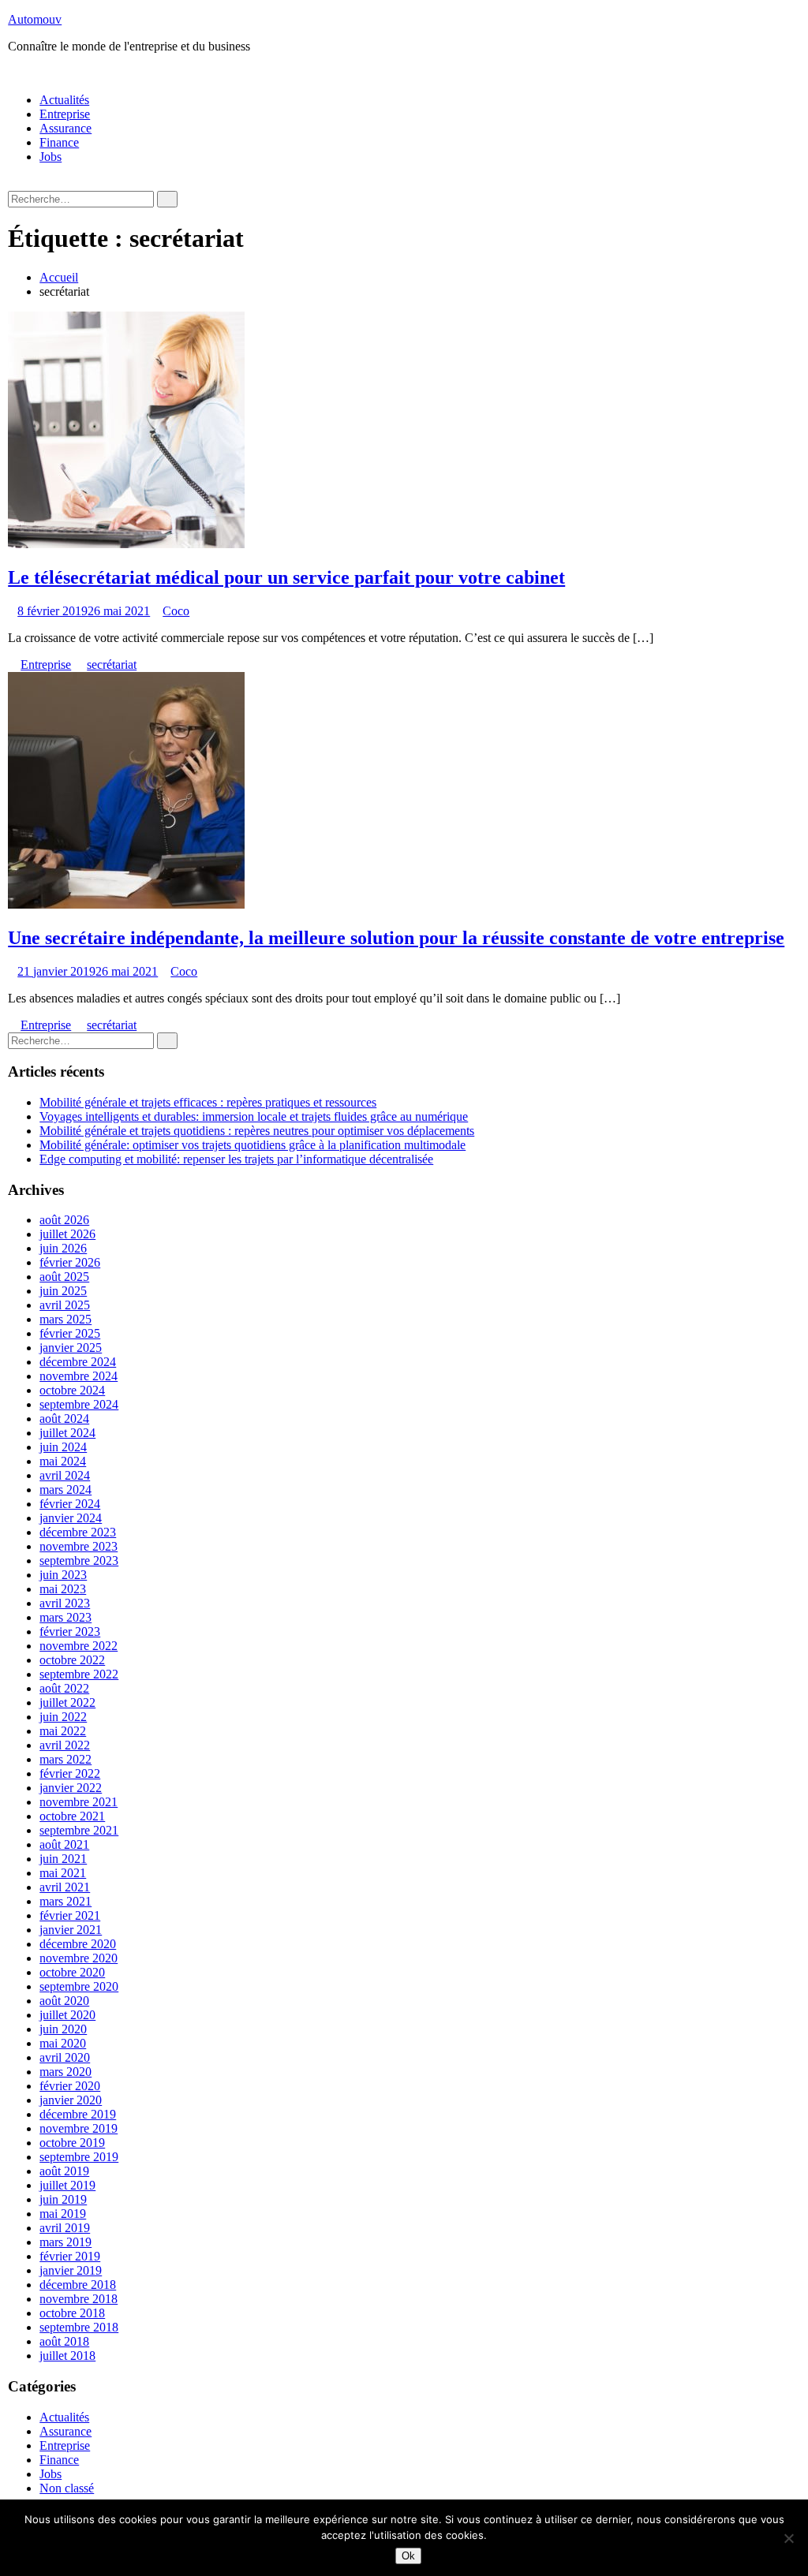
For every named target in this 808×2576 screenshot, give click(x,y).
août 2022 (64, 1688)
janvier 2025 (71, 1348)
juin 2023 (63, 1575)
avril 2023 (65, 1603)
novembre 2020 (79, 1958)
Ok (408, 2556)
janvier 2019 (71, 2270)
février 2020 (70, 2086)
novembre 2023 (79, 1546)
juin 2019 (63, 2199)
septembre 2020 (79, 1986)
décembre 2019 (78, 2114)
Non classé (67, 2488)
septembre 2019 (79, 2157)
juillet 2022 (67, 1702)
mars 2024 (65, 1490)
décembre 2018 (78, 2285)
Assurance (65, 128)
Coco (176, 611)
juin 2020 (63, 2029)
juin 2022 (63, 1717)
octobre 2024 (72, 1390)
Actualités (64, 100)
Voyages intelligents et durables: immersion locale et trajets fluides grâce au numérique (254, 1116)
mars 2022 (65, 1759)
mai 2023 (63, 1589)
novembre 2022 (79, 1646)
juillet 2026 (67, 1234)
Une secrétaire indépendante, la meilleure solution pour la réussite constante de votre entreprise (396, 938)
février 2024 (70, 1504)
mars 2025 (65, 1319)
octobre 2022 (72, 1660)
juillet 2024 (67, 1433)
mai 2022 (63, 1731)
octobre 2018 (72, 2313)
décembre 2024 (78, 1362)
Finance (59, 142)
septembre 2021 (79, 1830)
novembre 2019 (79, 2128)
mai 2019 (63, 2214)
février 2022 (70, 1773)
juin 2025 (63, 1291)
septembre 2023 (79, 1561)
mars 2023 (65, 1617)
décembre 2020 (78, 1944)
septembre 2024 (79, 1404)
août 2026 (64, 1220)
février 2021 (70, 1915)
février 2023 (70, 1631)
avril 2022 (65, 1745)
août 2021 (64, 1844)
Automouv (35, 19)
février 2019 (70, 2256)
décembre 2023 (78, 1532)
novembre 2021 (79, 1802)
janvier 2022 (71, 1788)
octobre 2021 (72, 1816)
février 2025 (70, 1333)
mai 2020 (63, 2043)
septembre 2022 (79, 1674)
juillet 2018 (67, 2356)
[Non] (788, 2538)
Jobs (50, 157)
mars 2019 (65, 2242)
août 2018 (64, 2341)
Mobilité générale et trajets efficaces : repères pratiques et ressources (208, 1102)
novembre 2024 (79, 1376)
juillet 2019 (67, 2185)
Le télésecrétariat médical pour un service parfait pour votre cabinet (286, 577)
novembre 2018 (79, 2299)
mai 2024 (63, 1461)
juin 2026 (63, 1248)
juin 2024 (63, 1447)
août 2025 (64, 1277)
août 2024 (64, 1419)
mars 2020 (65, 2072)
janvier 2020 (71, 2100)
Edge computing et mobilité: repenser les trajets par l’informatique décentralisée (236, 1159)
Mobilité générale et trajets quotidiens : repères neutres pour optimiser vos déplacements (257, 1131)
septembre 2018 (79, 2327)
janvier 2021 (71, 1930)
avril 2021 (65, 1887)
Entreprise (65, 114)
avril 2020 (65, 2057)
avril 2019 (65, 2228)
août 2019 (64, 2171)
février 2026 (70, 1262)
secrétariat (112, 665)
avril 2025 (65, 1305)
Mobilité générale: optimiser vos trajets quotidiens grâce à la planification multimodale (252, 1145)
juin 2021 (63, 1859)
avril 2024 (65, 1475)
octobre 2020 (72, 1972)
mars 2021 (65, 1901)
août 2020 (64, 2001)
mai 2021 (63, 1873)
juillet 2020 (67, 2015)
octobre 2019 (72, 2143)
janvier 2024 (71, 1518)
